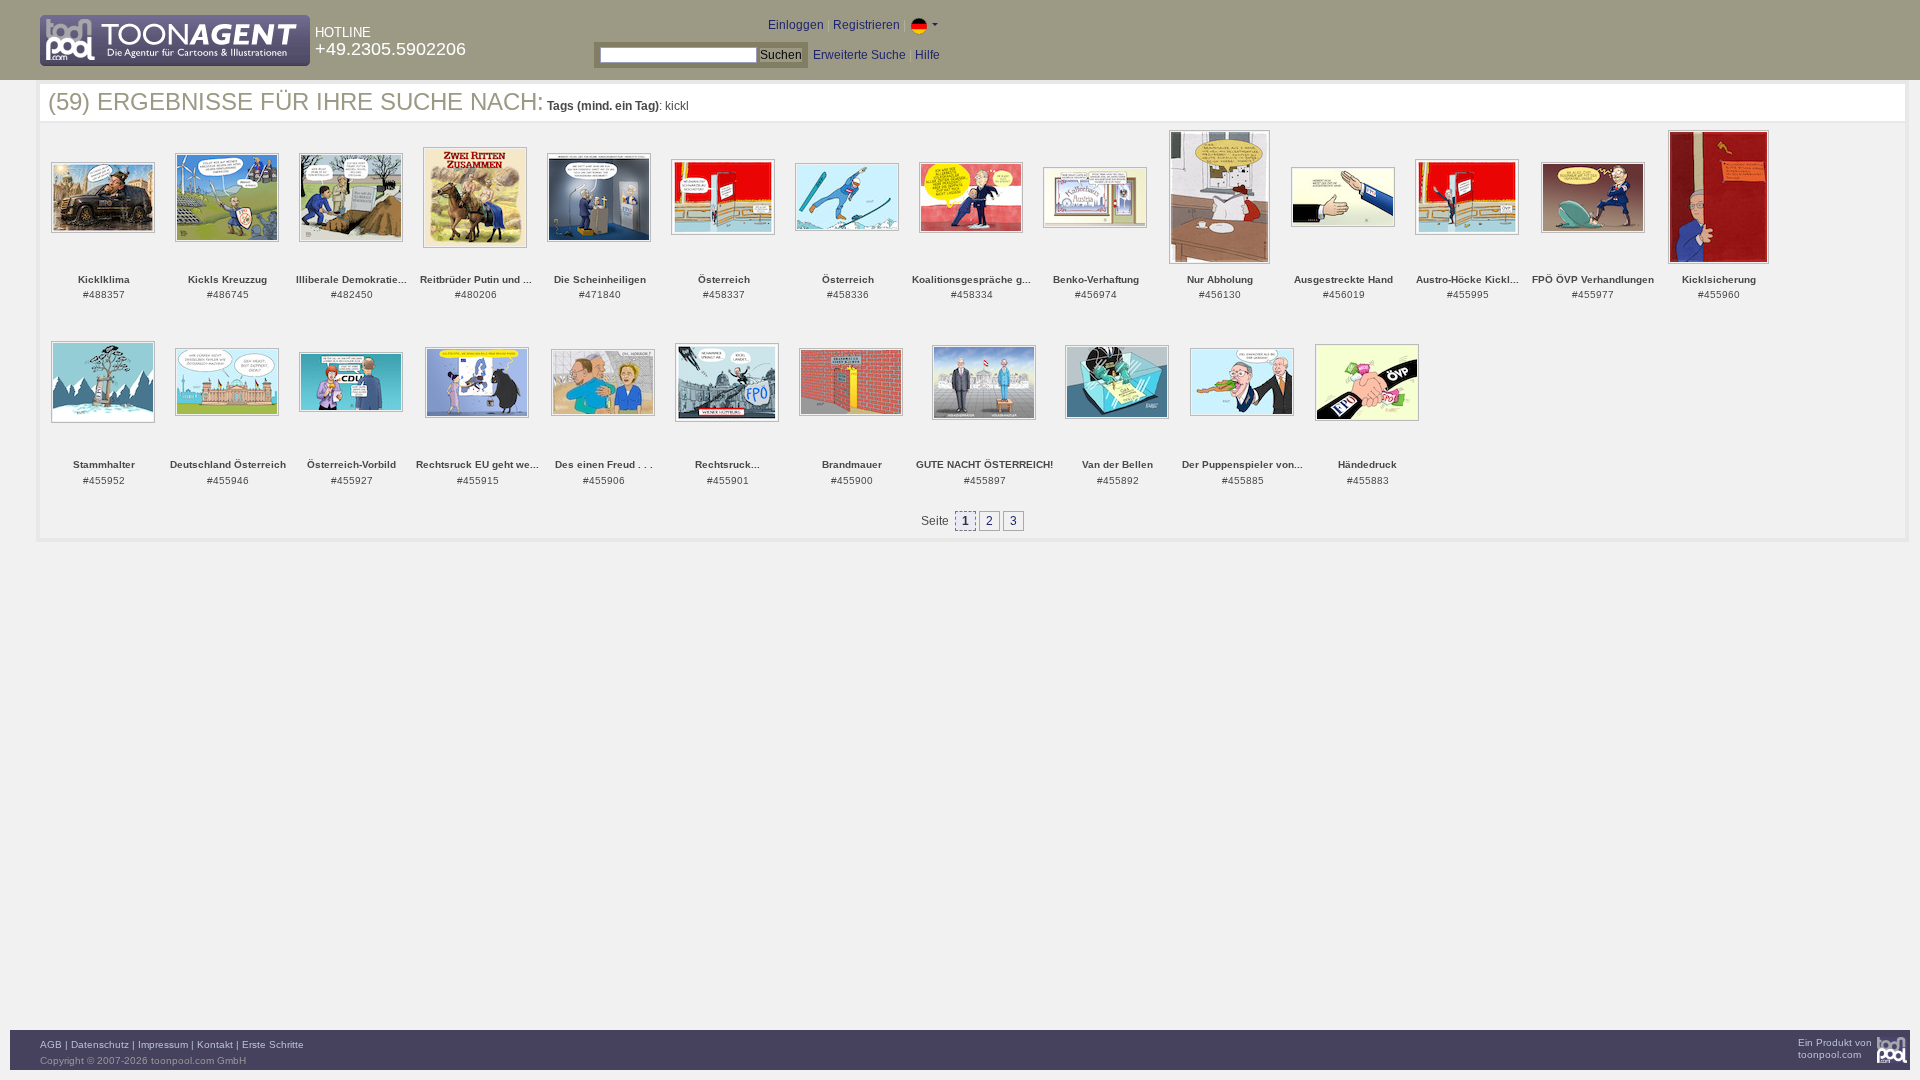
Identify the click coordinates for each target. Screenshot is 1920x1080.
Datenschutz (100, 1044)
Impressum (163, 1044)
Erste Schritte (273, 1044)
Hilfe (927, 55)
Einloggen (796, 25)
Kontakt (215, 1044)
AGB (51, 1044)
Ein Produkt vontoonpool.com (1835, 1048)
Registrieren (866, 25)
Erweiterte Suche (859, 55)
